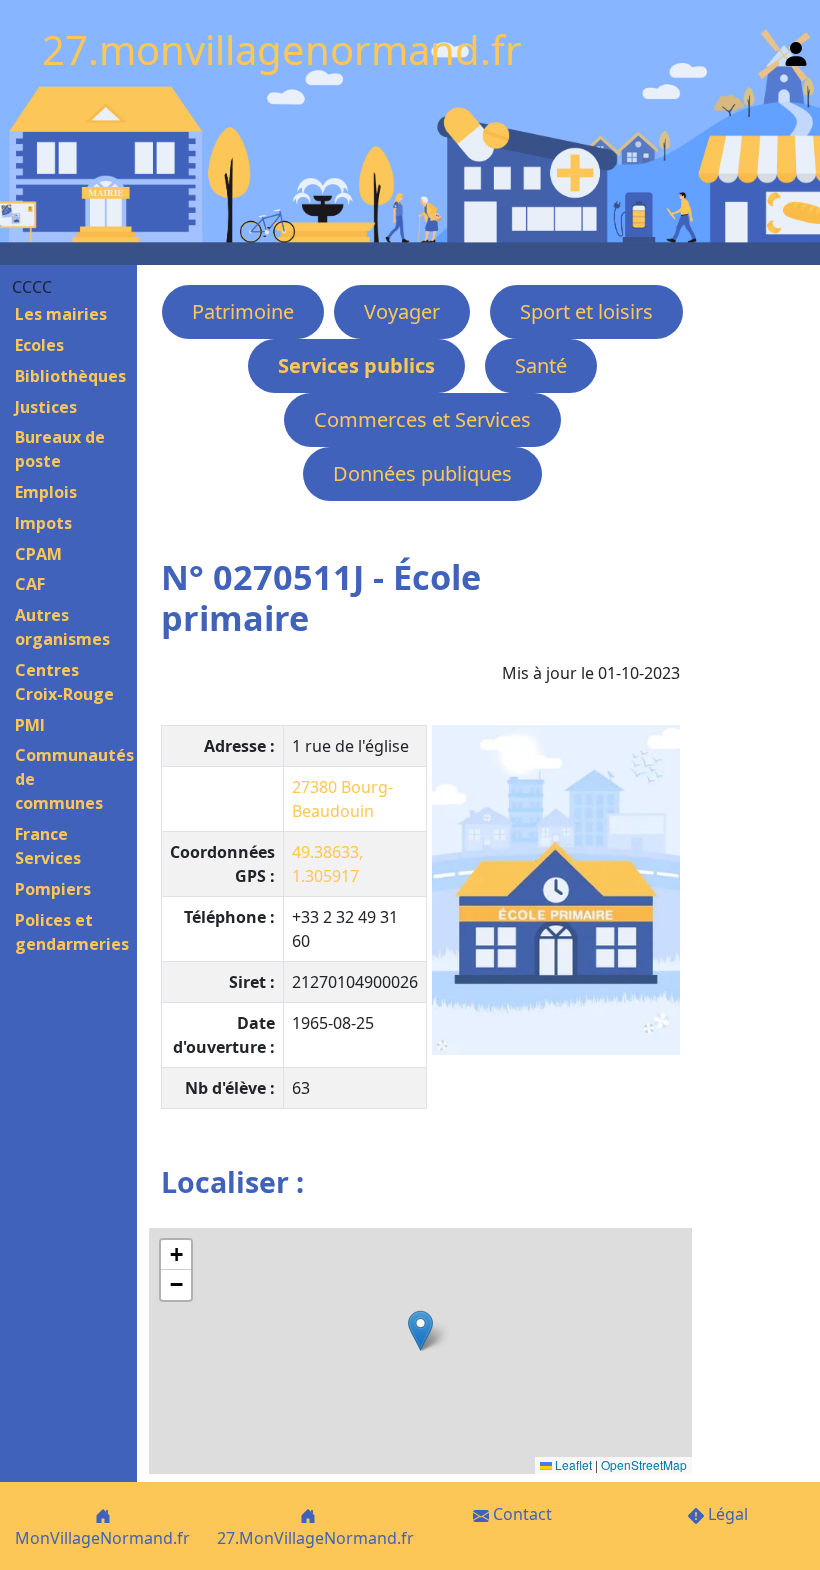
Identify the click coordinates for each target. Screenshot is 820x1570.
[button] (420, 1330)
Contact (520, 1514)
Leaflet (572, 1464)
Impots (43, 523)
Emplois (46, 492)
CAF (30, 584)
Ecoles (39, 345)
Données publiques (422, 473)
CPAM (38, 554)
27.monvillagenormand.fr (282, 49)
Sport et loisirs (586, 311)
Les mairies (61, 314)
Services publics (356, 365)
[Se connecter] (796, 49)
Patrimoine (243, 311)
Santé (541, 365)
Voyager (402, 311)
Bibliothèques (70, 376)
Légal (726, 1514)
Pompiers (53, 889)
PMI (30, 725)
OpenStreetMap (644, 1464)
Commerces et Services (422, 419)
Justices (46, 407)
